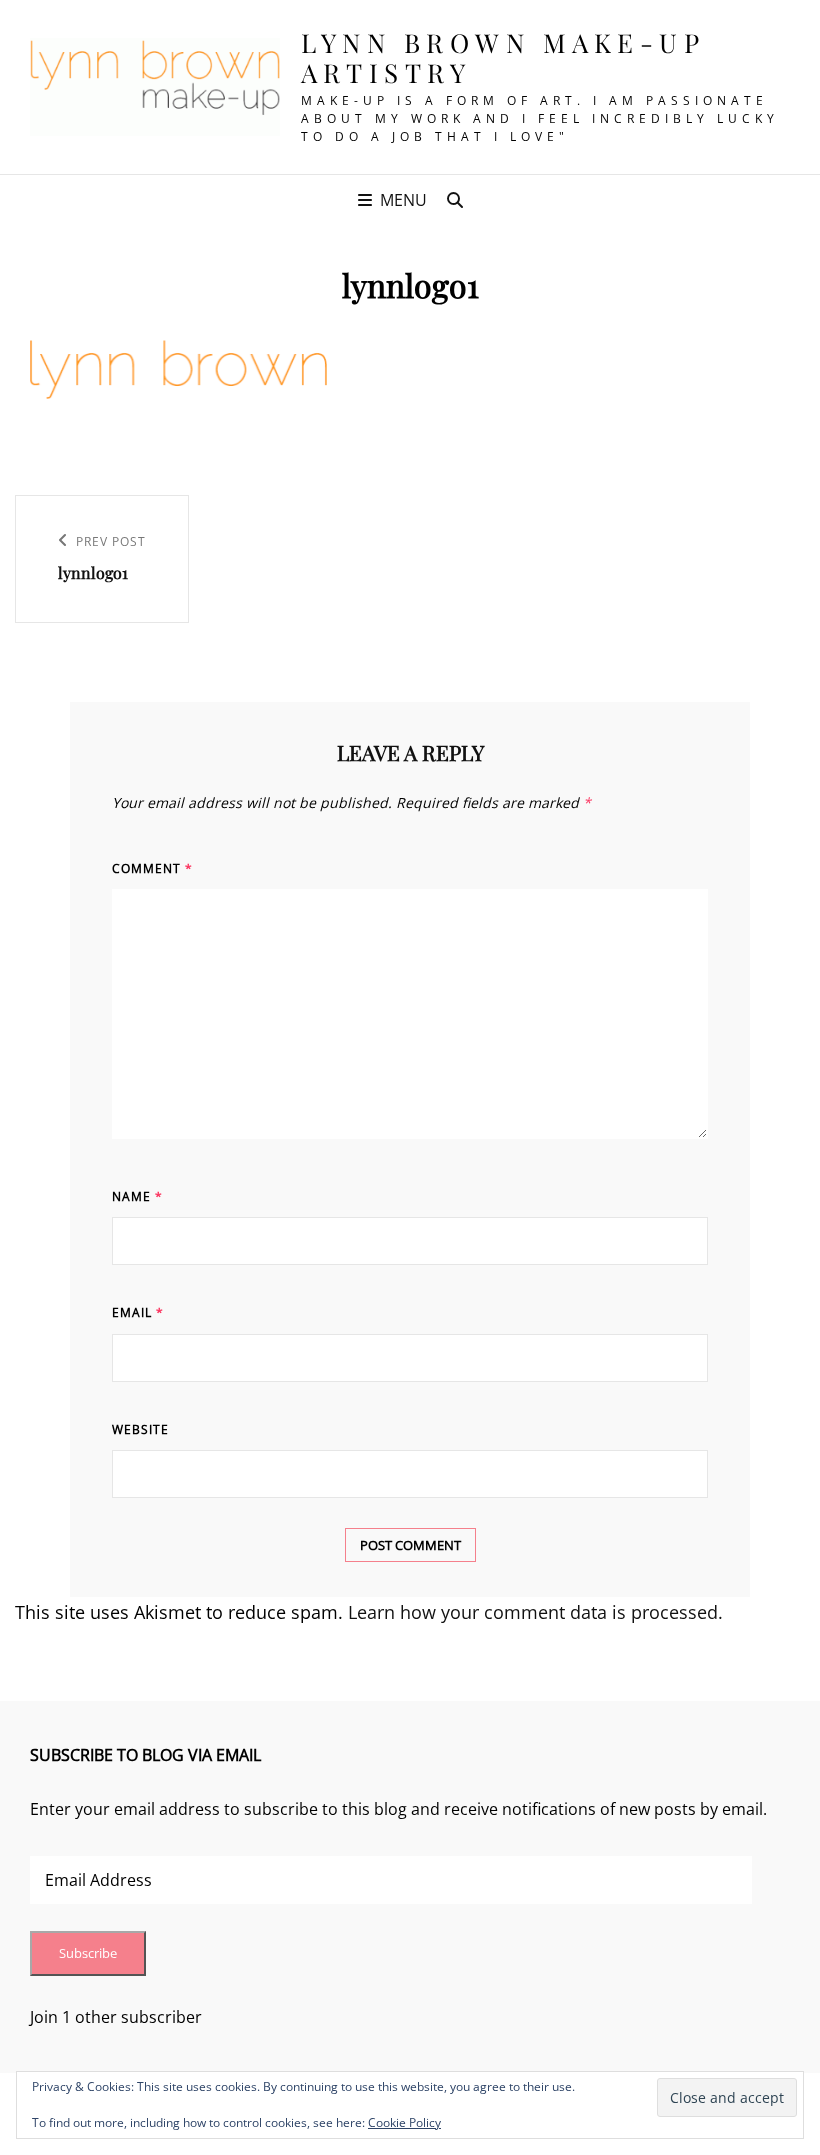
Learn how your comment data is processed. (535, 1612)
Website (140, 1429)
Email (138, 1312)
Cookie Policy (404, 2122)
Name (137, 1196)
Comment (152, 868)
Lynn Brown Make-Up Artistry (502, 57)
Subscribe (88, 1953)
